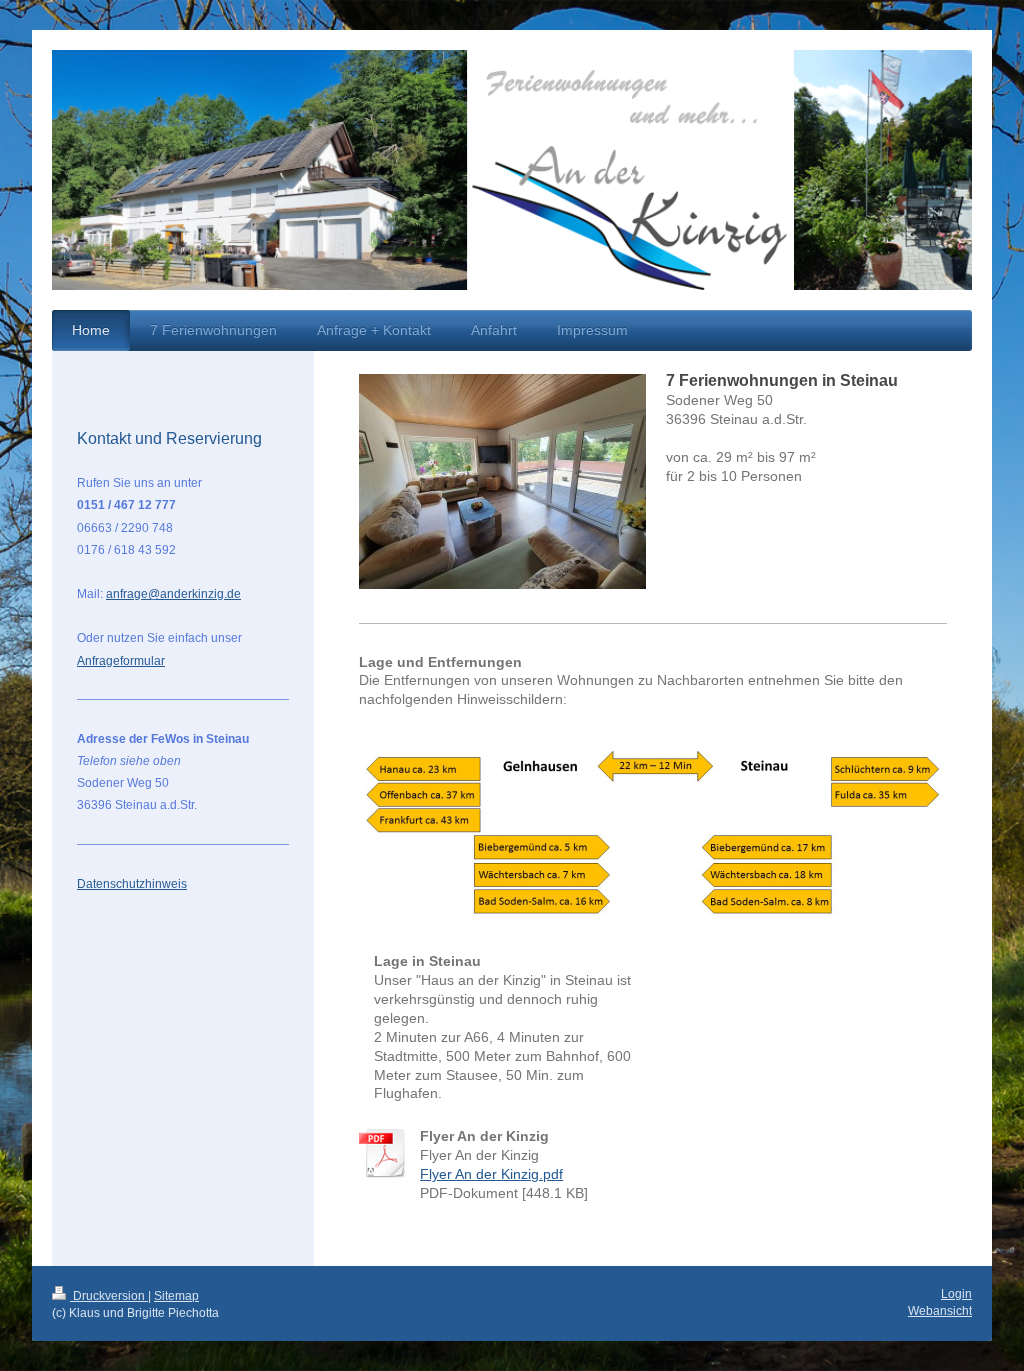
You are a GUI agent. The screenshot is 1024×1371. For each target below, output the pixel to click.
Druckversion (109, 1296)
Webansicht (940, 1311)
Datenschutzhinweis (132, 884)
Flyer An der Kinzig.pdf (491, 1174)
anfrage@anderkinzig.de (173, 594)
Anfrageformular (121, 661)
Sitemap (176, 1296)
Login (956, 1294)
